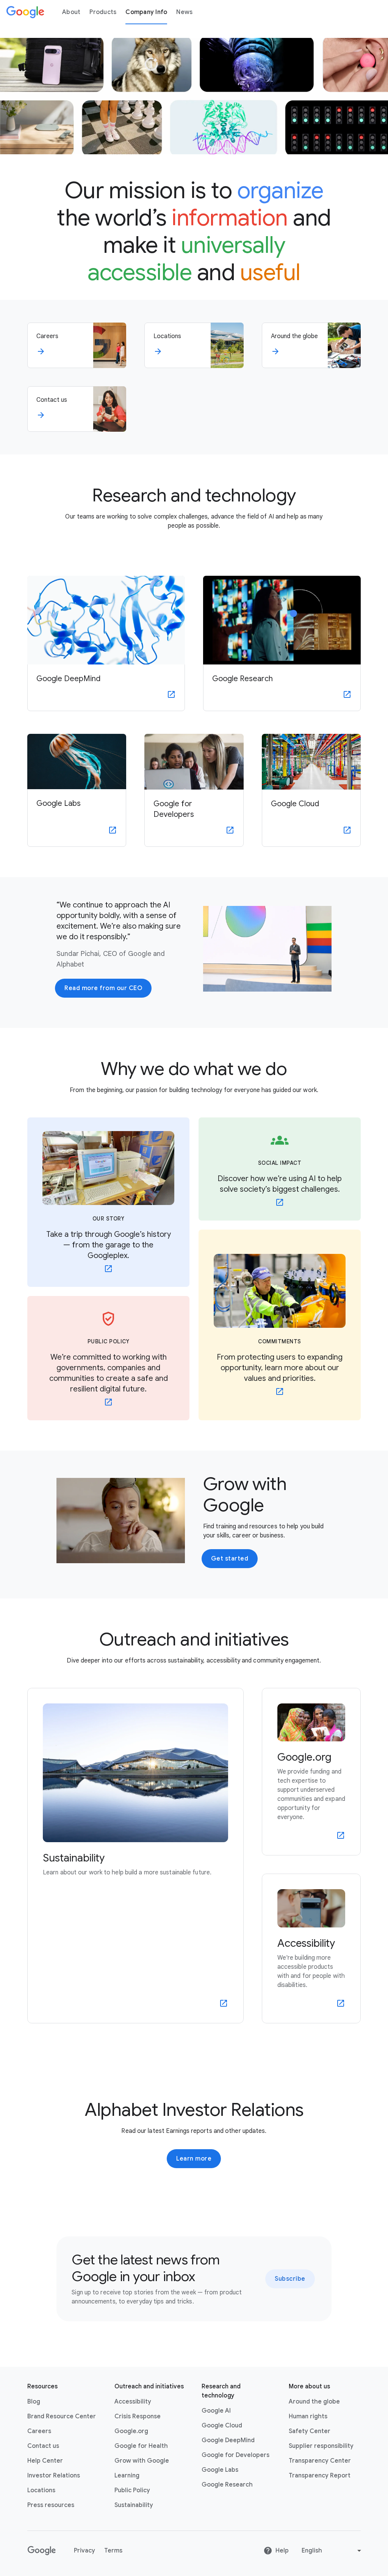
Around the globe (314, 2402)
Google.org (131, 2431)
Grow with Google (142, 2461)
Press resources (51, 2505)
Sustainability (134, 2505)
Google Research (227, 2485)
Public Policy (132, 2490)
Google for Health (141, 2446)
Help (282, 2551)
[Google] (25, 12)
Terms (113, 2551)
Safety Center (310, 2431)
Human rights (308, 2416)
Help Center (45, 2461)
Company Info (146, 12)
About (71, 12)
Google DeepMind (228, 2440)
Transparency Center (320, 2461)
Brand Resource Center (62, 2416)
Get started (230, 1559)
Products (103, 12)
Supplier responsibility (321, 2446)
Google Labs (220, 2470)
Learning (127, 2476)
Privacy (84, 2551)
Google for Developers (235, 2455)
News (184, 12)
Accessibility (133, 2402)
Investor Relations (54, 2476)
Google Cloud (222, 2426)
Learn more (194, 2159)
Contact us (43, 2446)
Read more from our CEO (103, 988)
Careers (39, 2431)
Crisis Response (138, 2416)
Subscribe (290, 2279)
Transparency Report (320, 2476)
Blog (34, 2402)
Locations (41, 2490)
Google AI (216, 2411)
